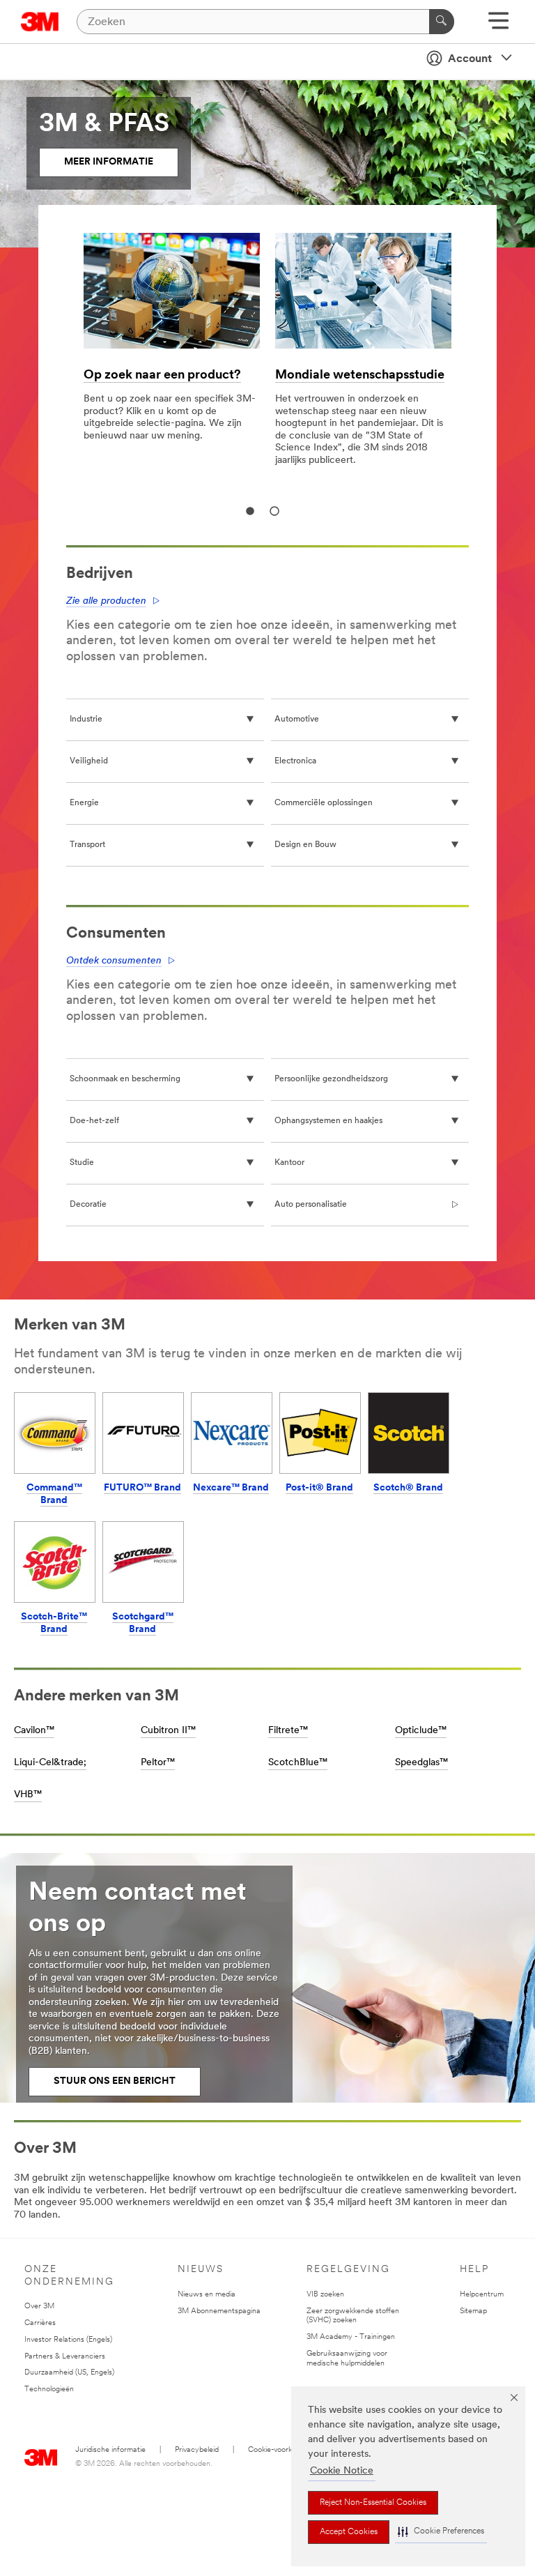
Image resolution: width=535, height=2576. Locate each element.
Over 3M (39, 2307)
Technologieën (49, 2390)
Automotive (297, 719)
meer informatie (109, 162)
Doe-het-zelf (94, 1121)
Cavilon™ (34, 1731)
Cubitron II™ (168, 1731)
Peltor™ (158, 1763)
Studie (82, 1163)
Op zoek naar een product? (162, 376)
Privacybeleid (197, 2450)
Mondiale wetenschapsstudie (360, 376)
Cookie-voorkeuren (280, 2450)
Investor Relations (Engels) (68, 2340)
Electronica (295, 761)
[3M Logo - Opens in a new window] (40, 22)
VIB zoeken (325, 2295)
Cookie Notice (342, 2471)
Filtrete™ (288, 1731)
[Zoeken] (442, 22)
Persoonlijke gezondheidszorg (331, 1079)
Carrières (40, 2323)
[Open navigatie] (498, 25)
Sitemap (473, 2311)
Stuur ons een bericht (115, 2081)
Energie (84, 803)
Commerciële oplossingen (324, 803)
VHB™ (28, 1795)
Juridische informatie (110, 2450)
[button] (441, 2532)
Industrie (86, 719)
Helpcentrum (482, 2295)
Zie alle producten (106, 601)
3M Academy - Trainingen (351, 2337)
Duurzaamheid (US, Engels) (69, 2373)
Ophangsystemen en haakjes (328, 1121)
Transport (87, 845)
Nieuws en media (207, 2295)
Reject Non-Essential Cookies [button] (373, 2503)
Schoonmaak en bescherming (125, 1079)
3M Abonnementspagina (219, 2311)
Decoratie (88, 1205)
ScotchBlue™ (298, 1763)
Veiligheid (89, 761)
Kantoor (289, 1163)
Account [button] (470, 59)
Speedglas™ (421, 1763)
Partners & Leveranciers (65, 2357)
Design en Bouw (305, 845)
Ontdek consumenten (114, 961)
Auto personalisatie (311, 1205)
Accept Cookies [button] (349, 2532)
